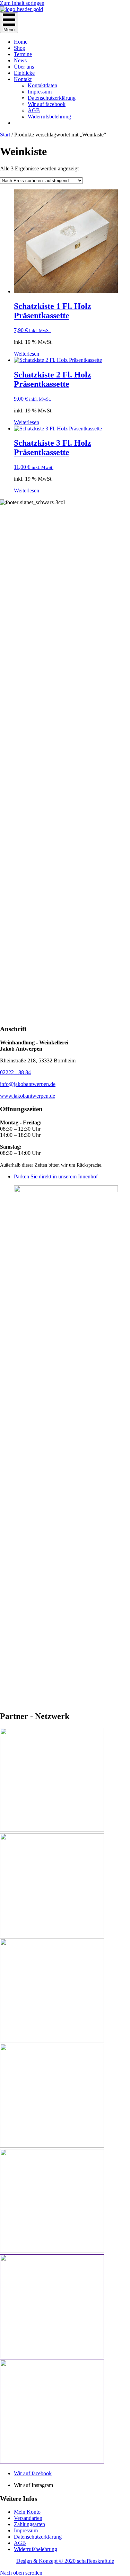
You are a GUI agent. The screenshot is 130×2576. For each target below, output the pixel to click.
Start (5, 135)
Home (21, 42)
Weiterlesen (27, 354)
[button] (21, 2573)
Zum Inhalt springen (22, 3)
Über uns (24, 67)
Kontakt (23, 79)
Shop (20, 48)
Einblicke (24, 73)
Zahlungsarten (29, 2524)
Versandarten (28, 2518)
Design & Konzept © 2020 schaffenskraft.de (65, 2561)
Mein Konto (27, 2512)
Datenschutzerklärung (52, 98)
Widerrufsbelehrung (49, 117)
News (20, 60)
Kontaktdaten (42, 85)
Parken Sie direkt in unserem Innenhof (56, 1176)
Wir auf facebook (47, 104)
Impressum (40, 92)
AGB (34, 110)
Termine (23, 54)
